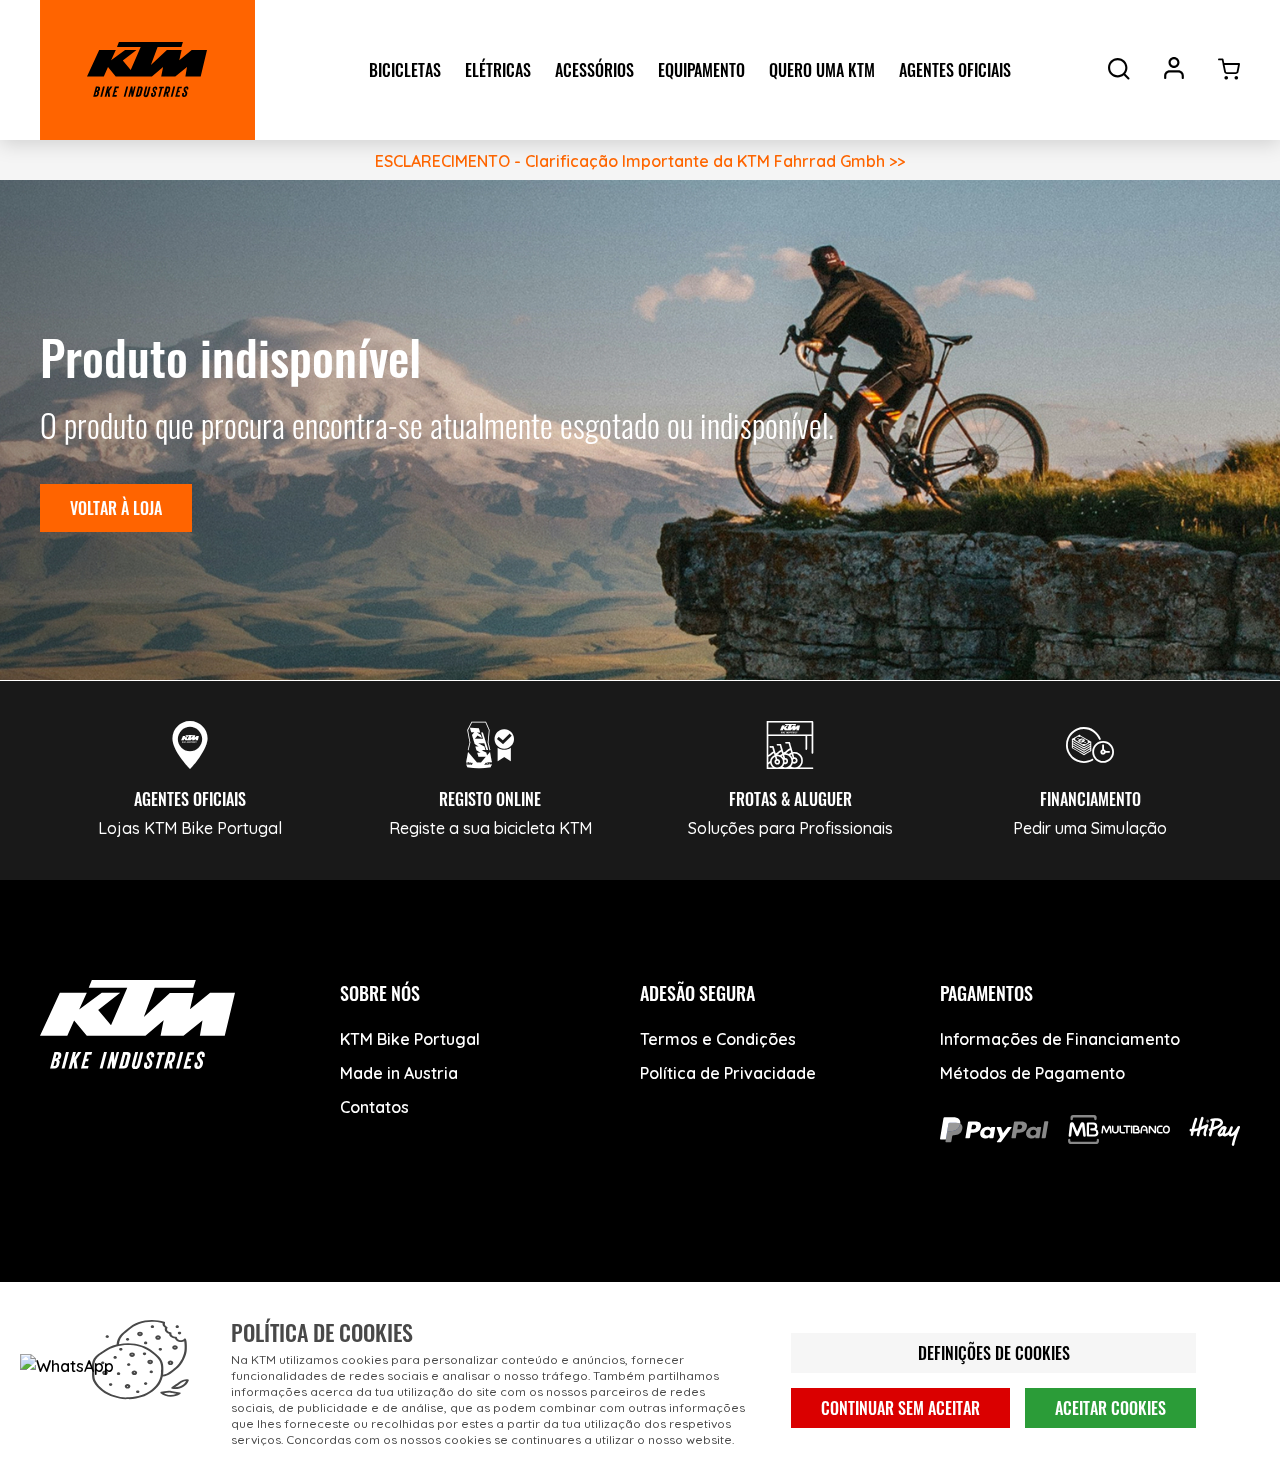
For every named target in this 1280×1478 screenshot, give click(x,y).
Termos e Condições (718, 1039)
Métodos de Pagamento (1032, 1073)
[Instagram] (217, 1278)
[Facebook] (67, 1278)
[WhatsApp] (292, 1278)
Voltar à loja (116, 508)
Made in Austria (399, 1073)
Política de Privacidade (728, 1073)
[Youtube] (142, 1278)
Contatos (374, 1107)
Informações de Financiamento (1060, 1039)
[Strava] (367, 1278)
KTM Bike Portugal (410, 1039)
